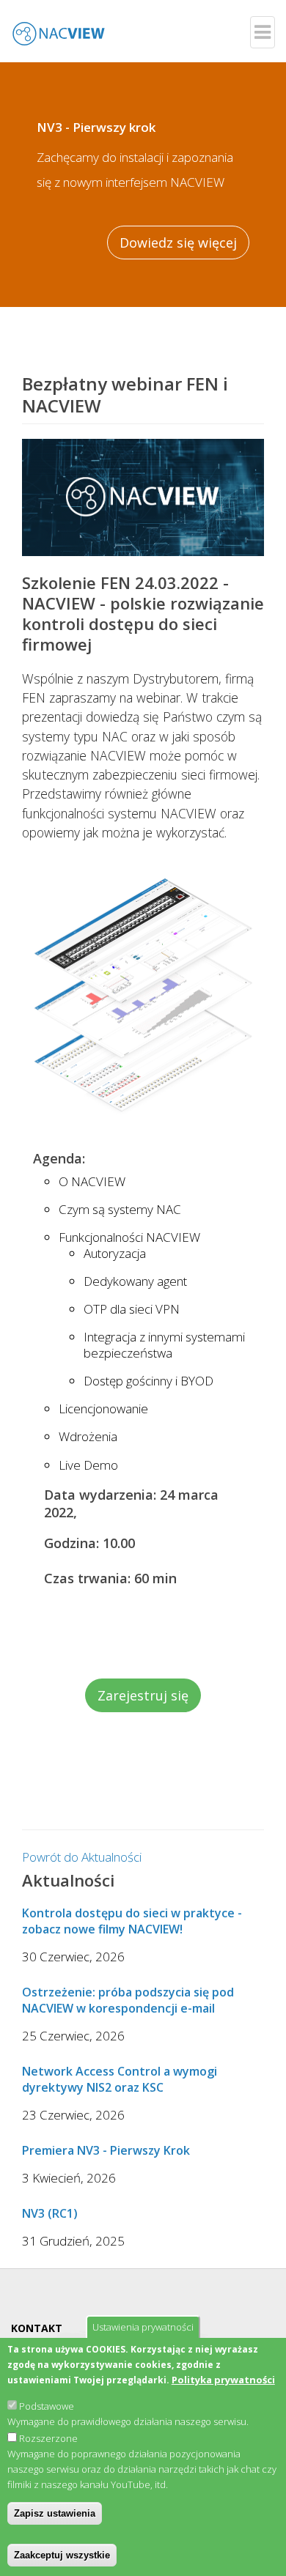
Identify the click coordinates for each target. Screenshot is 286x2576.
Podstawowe (47, 2406)
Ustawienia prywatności (143, 2327)
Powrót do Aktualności (82, 1857)
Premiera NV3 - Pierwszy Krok (106, 2150)
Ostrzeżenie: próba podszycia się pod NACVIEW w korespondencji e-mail (128, 2000)
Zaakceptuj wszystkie (62, 2555)
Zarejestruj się (143, 1695)
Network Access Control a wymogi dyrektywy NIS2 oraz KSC (120, 2079)
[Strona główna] (59, 23)
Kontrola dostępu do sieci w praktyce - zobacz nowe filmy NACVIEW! (132, 1921)
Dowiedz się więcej (178, 243)
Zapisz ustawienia (55, 2513)
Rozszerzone (48, 2438)
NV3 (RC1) (50, 2213)
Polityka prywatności (223, 2380)
